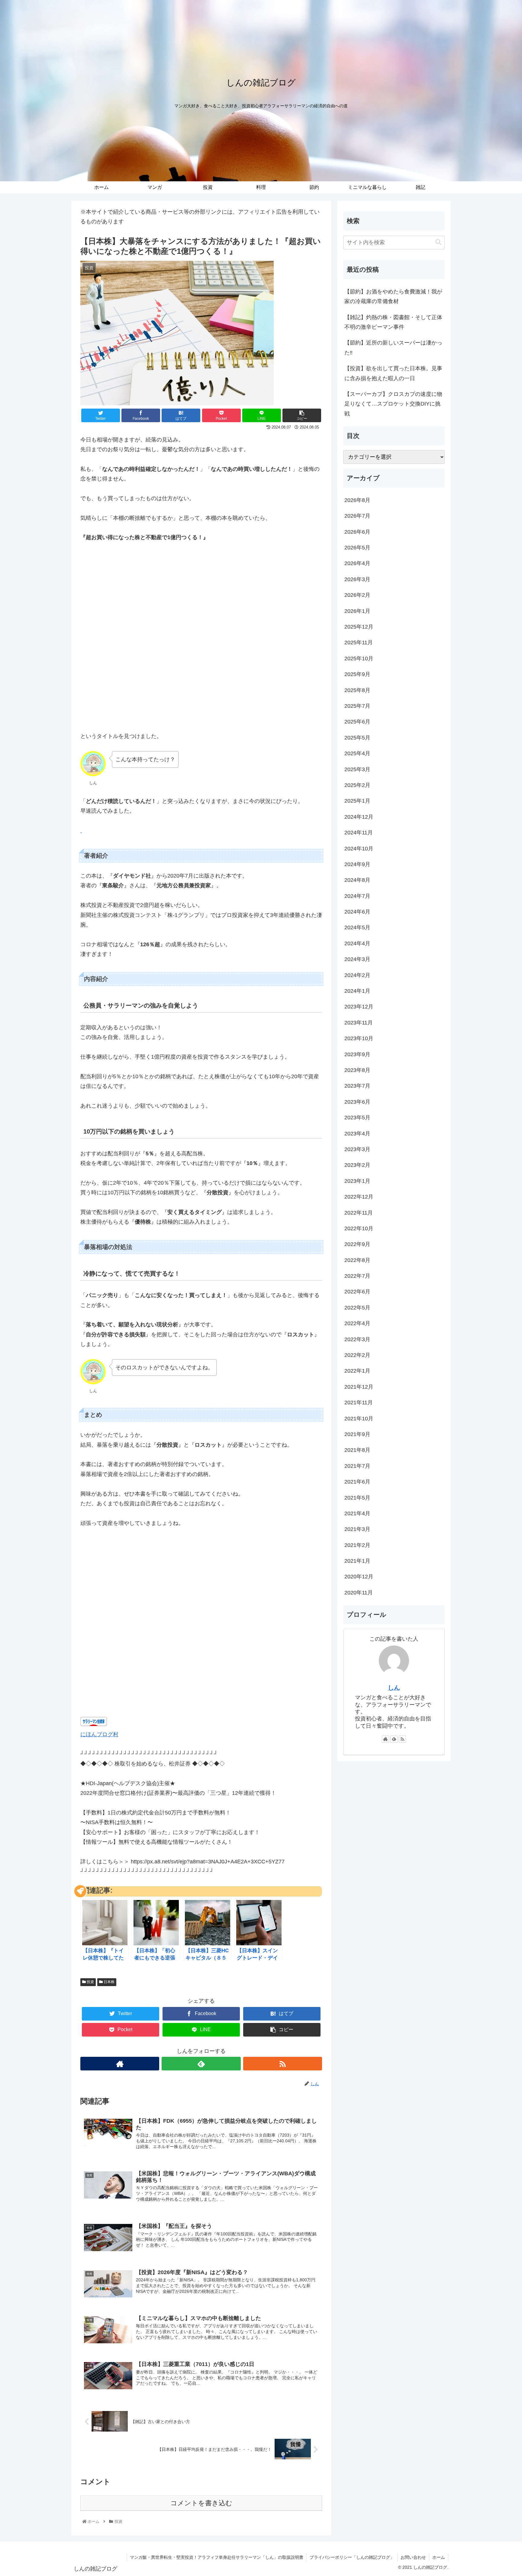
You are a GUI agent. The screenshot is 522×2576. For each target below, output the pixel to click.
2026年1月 (357, 611)
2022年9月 (357, 1244)
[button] (438, 242)
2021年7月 (357, 1466)
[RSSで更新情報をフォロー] (283, 2064)
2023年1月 (357, 1181)
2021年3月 (357, 1529)
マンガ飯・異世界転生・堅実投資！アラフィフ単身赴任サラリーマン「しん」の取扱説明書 (217, 2557)
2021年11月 (359, 1403)
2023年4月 (357, 1134)
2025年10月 (359, 659)
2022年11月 (359, 1213)
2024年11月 (359, 833)
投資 (90, 1982)
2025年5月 (357, 738)
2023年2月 (357, 1165)
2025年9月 (357, 674)
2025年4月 (357, 753)
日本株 (109, 1982)
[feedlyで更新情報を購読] (201, 2064)
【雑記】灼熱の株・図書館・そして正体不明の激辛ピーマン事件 (393, 322)
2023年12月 (359, 1007)
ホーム (439, 2557)
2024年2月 (357, 975)
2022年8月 (357, 1260)
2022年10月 (359, 1228)
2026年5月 (357, 548)
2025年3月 (357, 769)
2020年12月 (359, 1577)
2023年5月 (357, 1118)
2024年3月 (357, 959)
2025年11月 (359, 642)
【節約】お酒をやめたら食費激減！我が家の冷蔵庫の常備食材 (393, 296)
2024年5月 (357, 927)
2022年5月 (357, 1308)
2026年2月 (357, 595)
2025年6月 (357, 722)
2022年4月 (357, 1323)
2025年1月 (357, 801)
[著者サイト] (120, 2064)
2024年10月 (359, 849)
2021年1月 (357, 1561)
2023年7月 (357, 1086)
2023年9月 (357, 1054)
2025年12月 (359, 627)
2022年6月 (357, 1292)
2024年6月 (357, 912)
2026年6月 (357, 532)
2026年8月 (357, 500)
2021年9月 (357, 1434)
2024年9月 (357, 864)
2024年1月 (357, 991)
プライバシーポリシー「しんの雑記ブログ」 (352, 2557)
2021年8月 (357, 1450)
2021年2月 (357, 1545)
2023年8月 (357, 1070)
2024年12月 (359, 817)
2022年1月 (357, 1371)
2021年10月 (359, 1419)
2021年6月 (357, 1482)
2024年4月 (357, 943)
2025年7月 (357, 706)
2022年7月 (357, 1276)
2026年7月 (357, 516)
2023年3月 (357, 1149)
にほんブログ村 (99, 1734)
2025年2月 (357, 785)
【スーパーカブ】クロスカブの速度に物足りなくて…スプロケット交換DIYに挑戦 (393, 404)
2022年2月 (357, 1355)
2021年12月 (359, 1387)
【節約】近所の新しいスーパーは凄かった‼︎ (393, 348)
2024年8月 (357, 880)
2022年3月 (357, 1339)
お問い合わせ (413, 2557)
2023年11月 (359, 1023)
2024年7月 (357, 896)
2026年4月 (357, 563)
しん (394, 1688)
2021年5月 (357, 1498)
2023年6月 (357, 1102)
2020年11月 (359, 1593)
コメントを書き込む (201, 2503)
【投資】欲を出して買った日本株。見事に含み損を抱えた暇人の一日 (393, 373)
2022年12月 (359, 1197)
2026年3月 (357, 579)
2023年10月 (359, 1038)
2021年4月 (357, 1513)
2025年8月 (357, 690)
